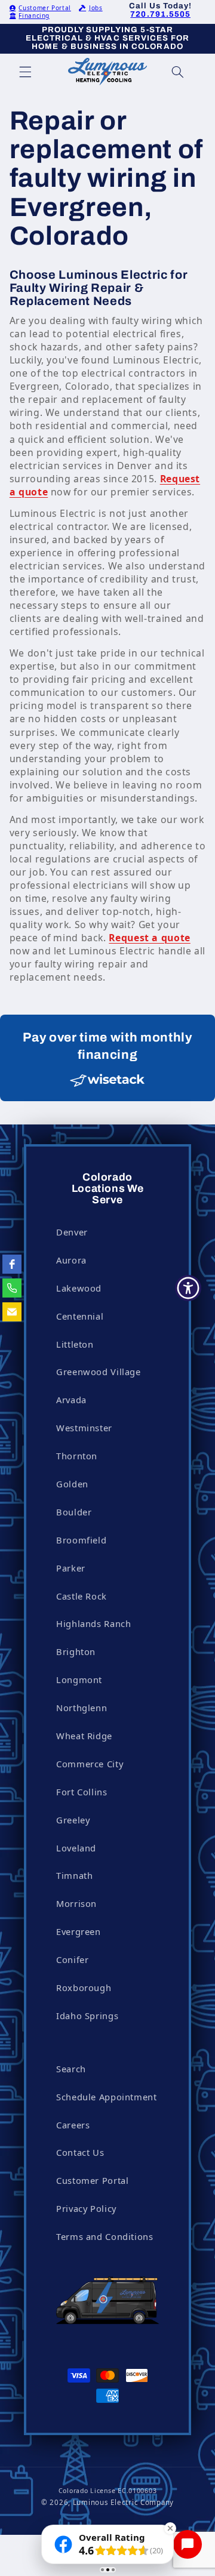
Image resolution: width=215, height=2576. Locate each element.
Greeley (73, 1820)
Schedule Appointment (107, 2097)
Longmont (79, 1680)
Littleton (75, 1344)
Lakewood (79, 1288)
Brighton (76, 1651)
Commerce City (90, 1764)
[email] (12, 1312)
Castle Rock (82, 1596)
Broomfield (81, 1540)
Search (71, 2069)
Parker (71, 1568)
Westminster (84, 1428)
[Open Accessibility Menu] (188, 1288)
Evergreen (79, 1931)
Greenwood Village (99, 1372)
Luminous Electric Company (123, 2502)
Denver (72, 1232)
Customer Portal (44, 8)
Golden (72, 1484)
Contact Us (80, 2152)
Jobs (96, 8)
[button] (25, 72)
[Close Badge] (170, 2528)
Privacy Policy (86, 2208)
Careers (73, 2125)
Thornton (77, 1456)
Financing (34, 16)
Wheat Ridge (84, 1736)
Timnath (74, 1875)
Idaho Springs (87, 2016)
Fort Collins (82, 1792)
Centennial (80, 1316)
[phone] (12, 1288)
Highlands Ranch (93, 1623)
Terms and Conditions (105, 2236)
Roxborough (84, 1988)
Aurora (71, 1260)
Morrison (76, 1903)
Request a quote (149, 938)
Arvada (71, 1400)
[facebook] (12, 1264)
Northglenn (82, 1708)
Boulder (74, 1512)
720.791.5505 (160, 14)
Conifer (72, 1959)
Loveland (76, 1848)
